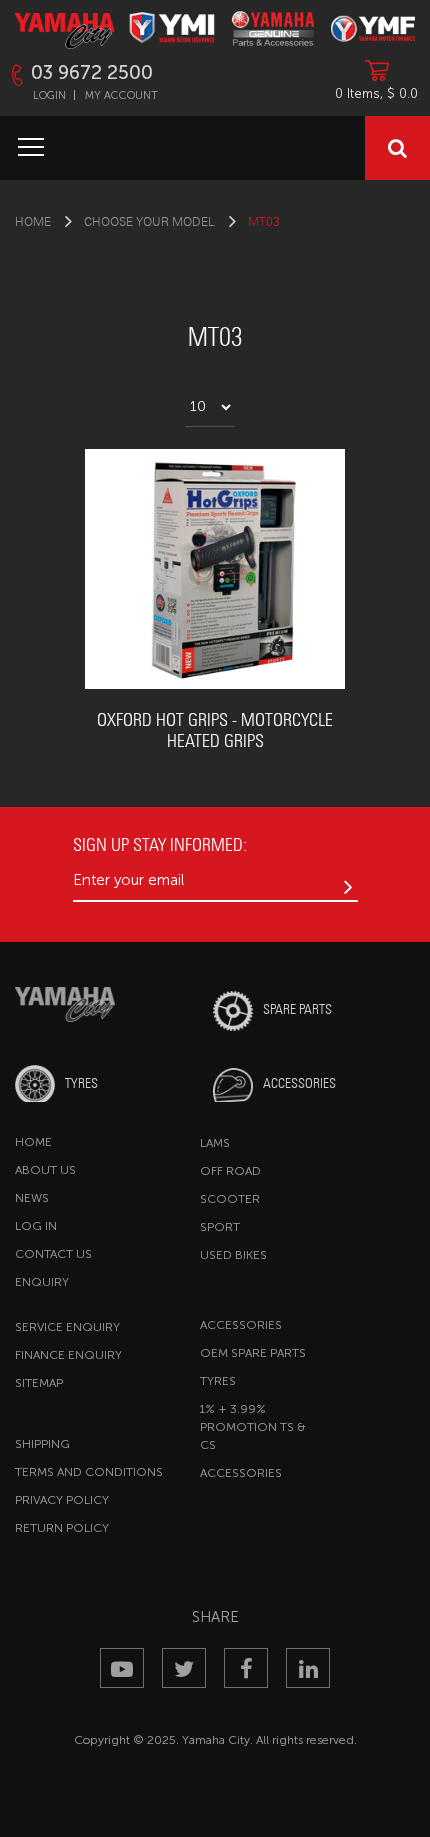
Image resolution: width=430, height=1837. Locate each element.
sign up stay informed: (160, 844)
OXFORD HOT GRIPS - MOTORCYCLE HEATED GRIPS (215, 730)
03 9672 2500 (92, 72)
